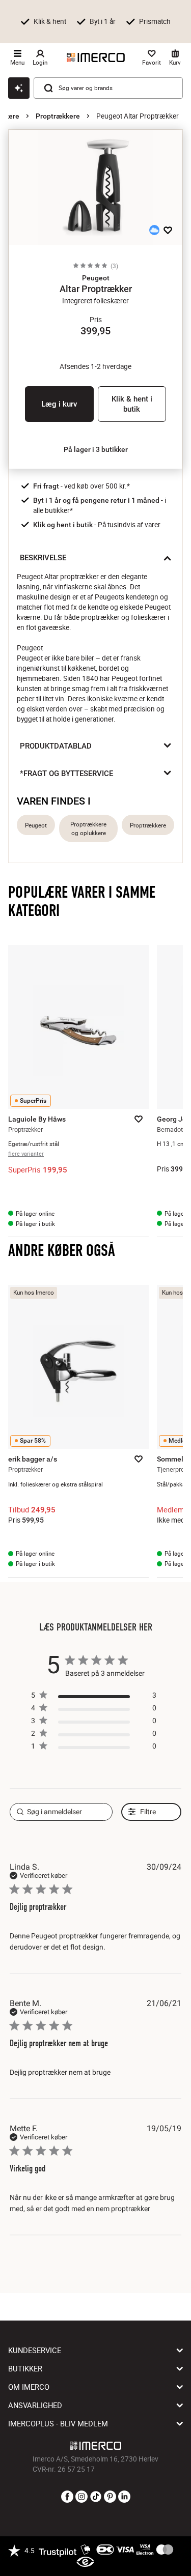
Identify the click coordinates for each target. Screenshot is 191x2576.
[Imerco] (96, 58)
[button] (95, 278)
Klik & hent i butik (132, 404)
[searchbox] (61, 1812)
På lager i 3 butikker (96, 449)
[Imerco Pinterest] (110, 2497)
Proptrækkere (58, 116)
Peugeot (36, 825)
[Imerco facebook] (67, 2497)
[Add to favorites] (168, 230)
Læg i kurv (59, 404)
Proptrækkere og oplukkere (88, 828)
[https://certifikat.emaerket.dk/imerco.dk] (85, 2562)
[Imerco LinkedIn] (124, 2497)
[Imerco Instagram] (81, 2497)
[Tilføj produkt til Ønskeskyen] (154, 230)
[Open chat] (19, 88)
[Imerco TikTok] (96, 2497)
